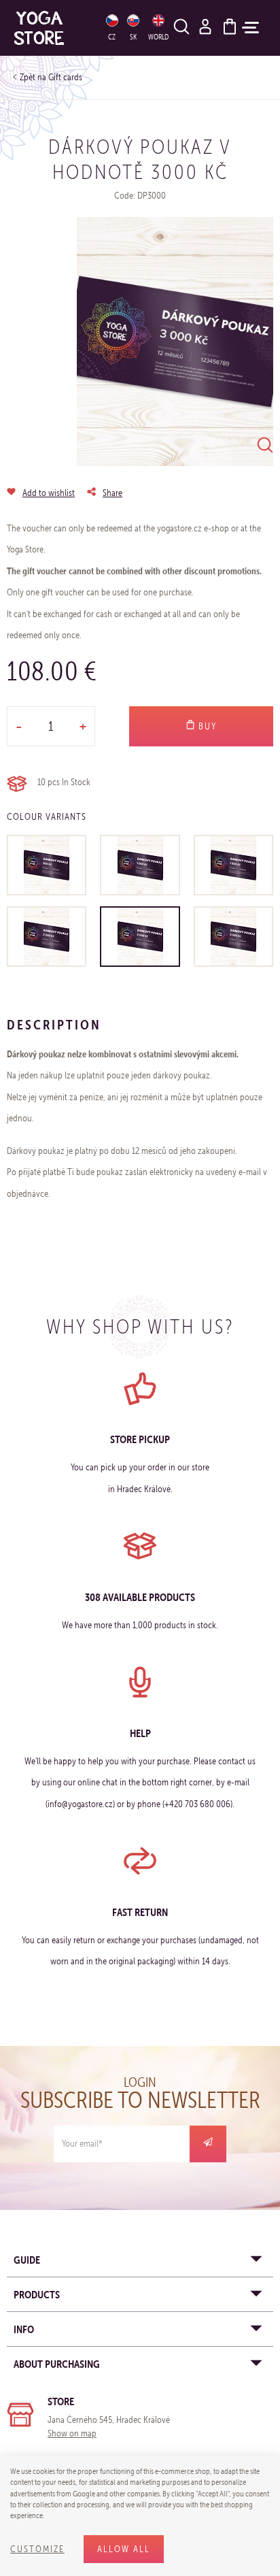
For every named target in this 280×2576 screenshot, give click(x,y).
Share (112, 493)
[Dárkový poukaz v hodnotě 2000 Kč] (47, 937)
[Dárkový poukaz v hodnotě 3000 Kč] (140, 937)
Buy (206, 726)
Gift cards (65, 77)
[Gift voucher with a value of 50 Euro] (47, 865)
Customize (37, 2549)
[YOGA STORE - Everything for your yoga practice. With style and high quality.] (51, 28)
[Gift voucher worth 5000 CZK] (233, 937)
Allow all (124, 2549)
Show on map (72, 2433)
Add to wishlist (49, 493)
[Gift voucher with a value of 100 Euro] (140, 865)
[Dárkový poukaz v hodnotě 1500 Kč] (233, 865)
